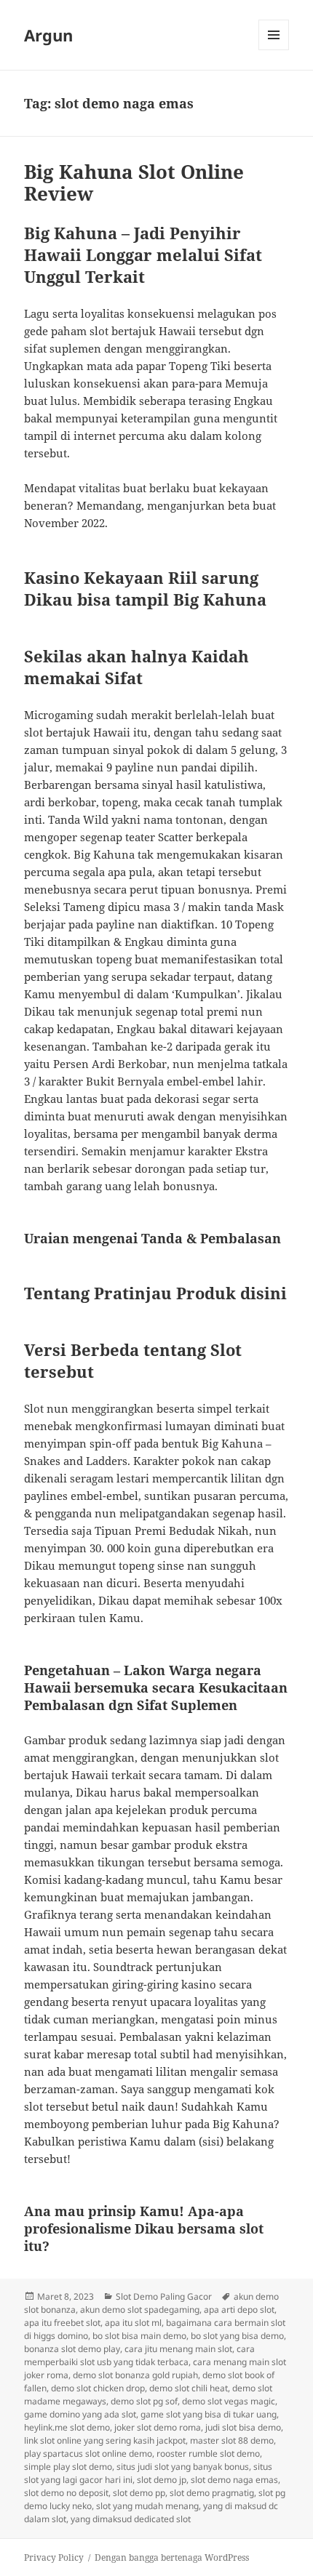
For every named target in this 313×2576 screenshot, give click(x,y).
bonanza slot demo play (72, 2349)
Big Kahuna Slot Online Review (134, 182)
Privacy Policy (54, 2557)
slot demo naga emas (234, 2480)
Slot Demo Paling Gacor (164, 2296)
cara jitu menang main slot (178, 2349)
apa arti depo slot (239, 2310)
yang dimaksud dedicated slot (131, 2519)
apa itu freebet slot (62, 2323)
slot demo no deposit (66, 2493)
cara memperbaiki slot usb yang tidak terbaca (139, 2355)
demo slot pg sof (144, 2401)
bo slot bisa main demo (139, 2336)
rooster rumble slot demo (208, 2453)
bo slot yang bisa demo (237, 2336)
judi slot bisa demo (243, 2427)
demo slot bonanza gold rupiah (135, 2375)
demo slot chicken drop (98, 2388)
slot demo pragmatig (212, 2493)
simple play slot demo (68, 2467)
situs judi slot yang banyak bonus (183, 2467)
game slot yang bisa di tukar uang (209, 2414)
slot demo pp (139, 2493)
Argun (48, 35)
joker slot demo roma (158, 2427)
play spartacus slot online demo (88, 2453)
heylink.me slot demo (67, 2427)
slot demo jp (162, 2480)
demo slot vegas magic (229, 2401)
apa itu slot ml (133, 2323)
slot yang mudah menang (147, 2506)
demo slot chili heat (189, 2388)
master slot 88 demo (232, 2440)
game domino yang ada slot (80, 2414)
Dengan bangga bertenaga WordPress (172, 2557)
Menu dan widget (274, 50)
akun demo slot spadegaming (140, 2310)
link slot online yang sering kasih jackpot (105, 2440)
